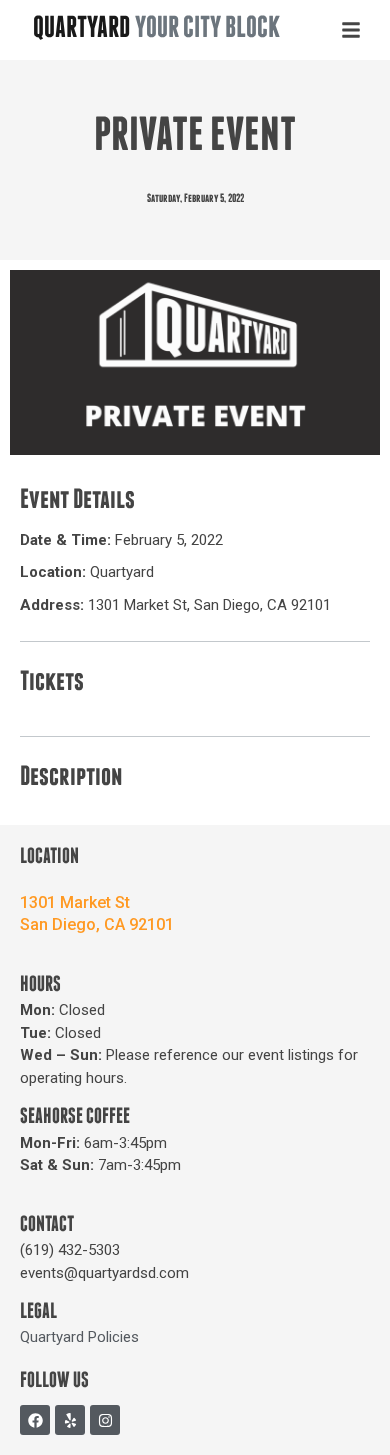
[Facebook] (35, 1420)
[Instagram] (105, 1420)
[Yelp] (70, 1420)
